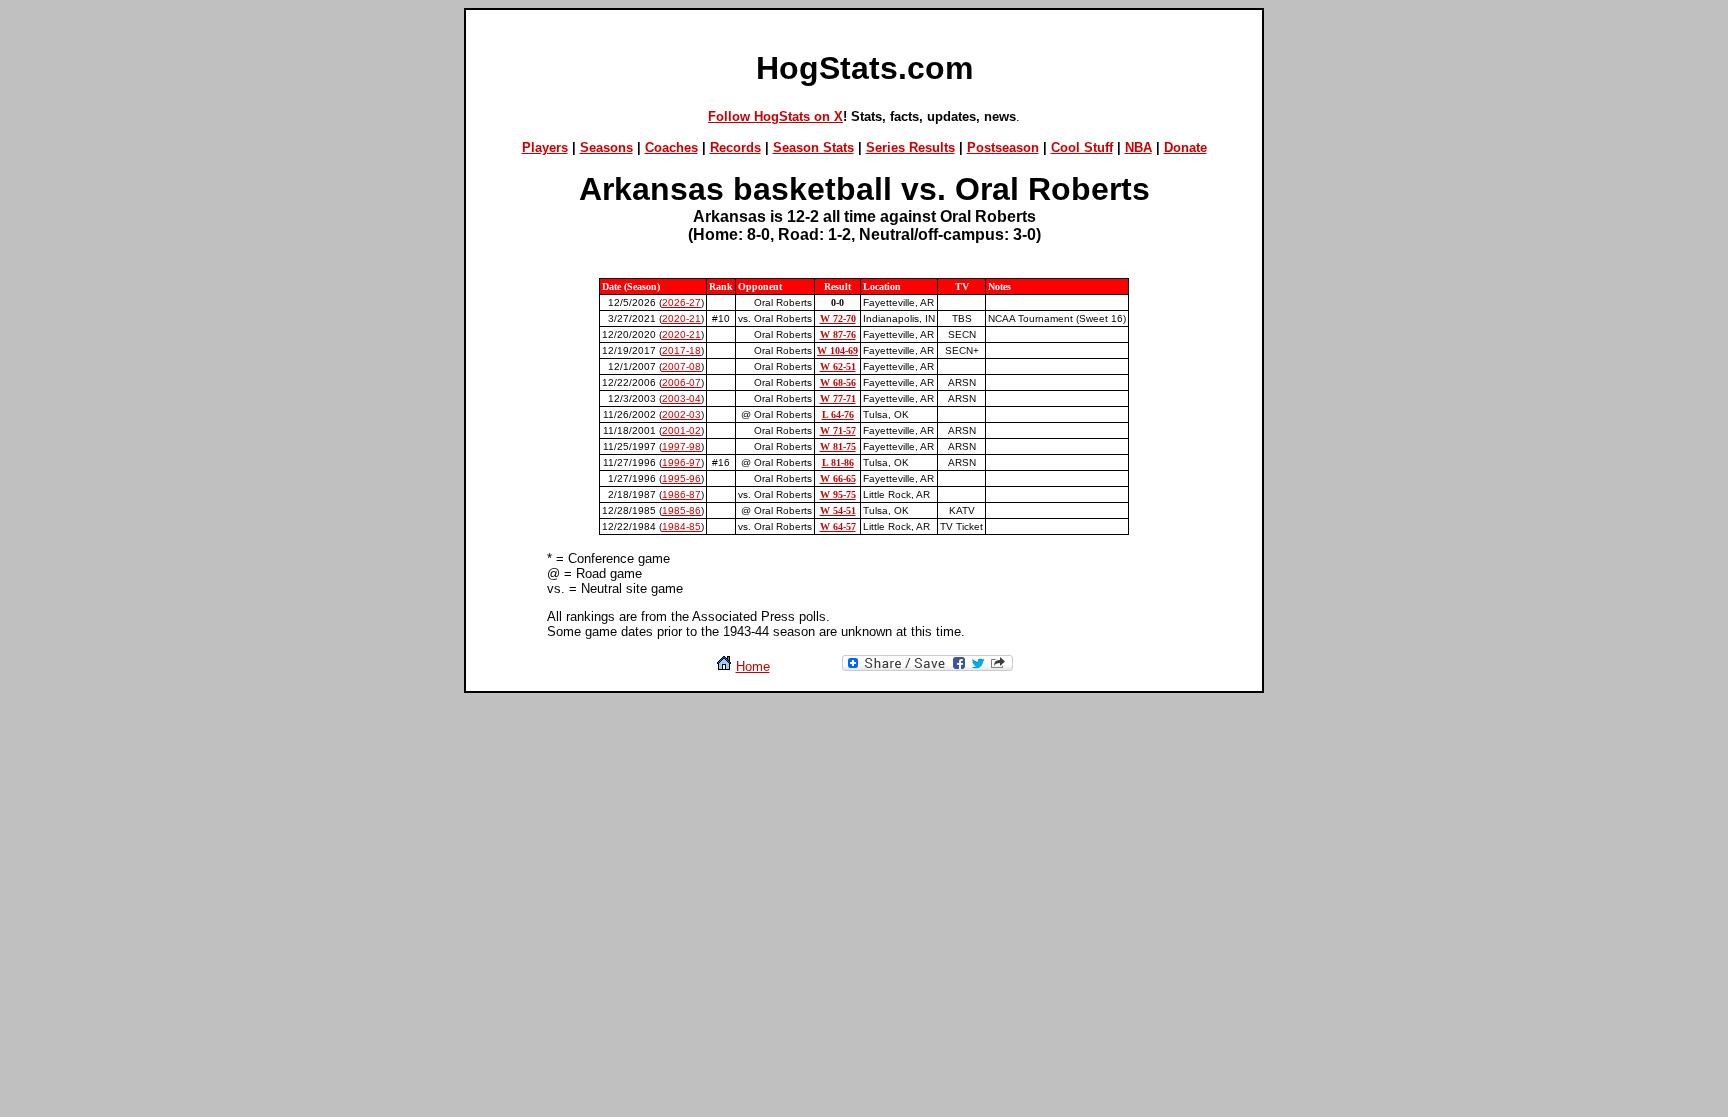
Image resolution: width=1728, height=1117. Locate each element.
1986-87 (681, 494)
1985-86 (681, 510)
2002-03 (681, 414)
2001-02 (681, 430)
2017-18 (681, 350)
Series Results (910, 147)
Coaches (671, 147)
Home (753, 666)
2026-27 (681, 302)
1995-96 (681, 478)
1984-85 (681, 526)
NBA (1138, 147)
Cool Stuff (1082, 147)
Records (735, 147)
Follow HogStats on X (775, 116)
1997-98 (681, 446)
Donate (1185, 147)
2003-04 (681, 398)
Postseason (1003, 147)
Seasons (606, 147)
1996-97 (681, 462)
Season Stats (813, 147)
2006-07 (681, 382)
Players (545, 147)
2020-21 (681, 318)
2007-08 (681, 366)
